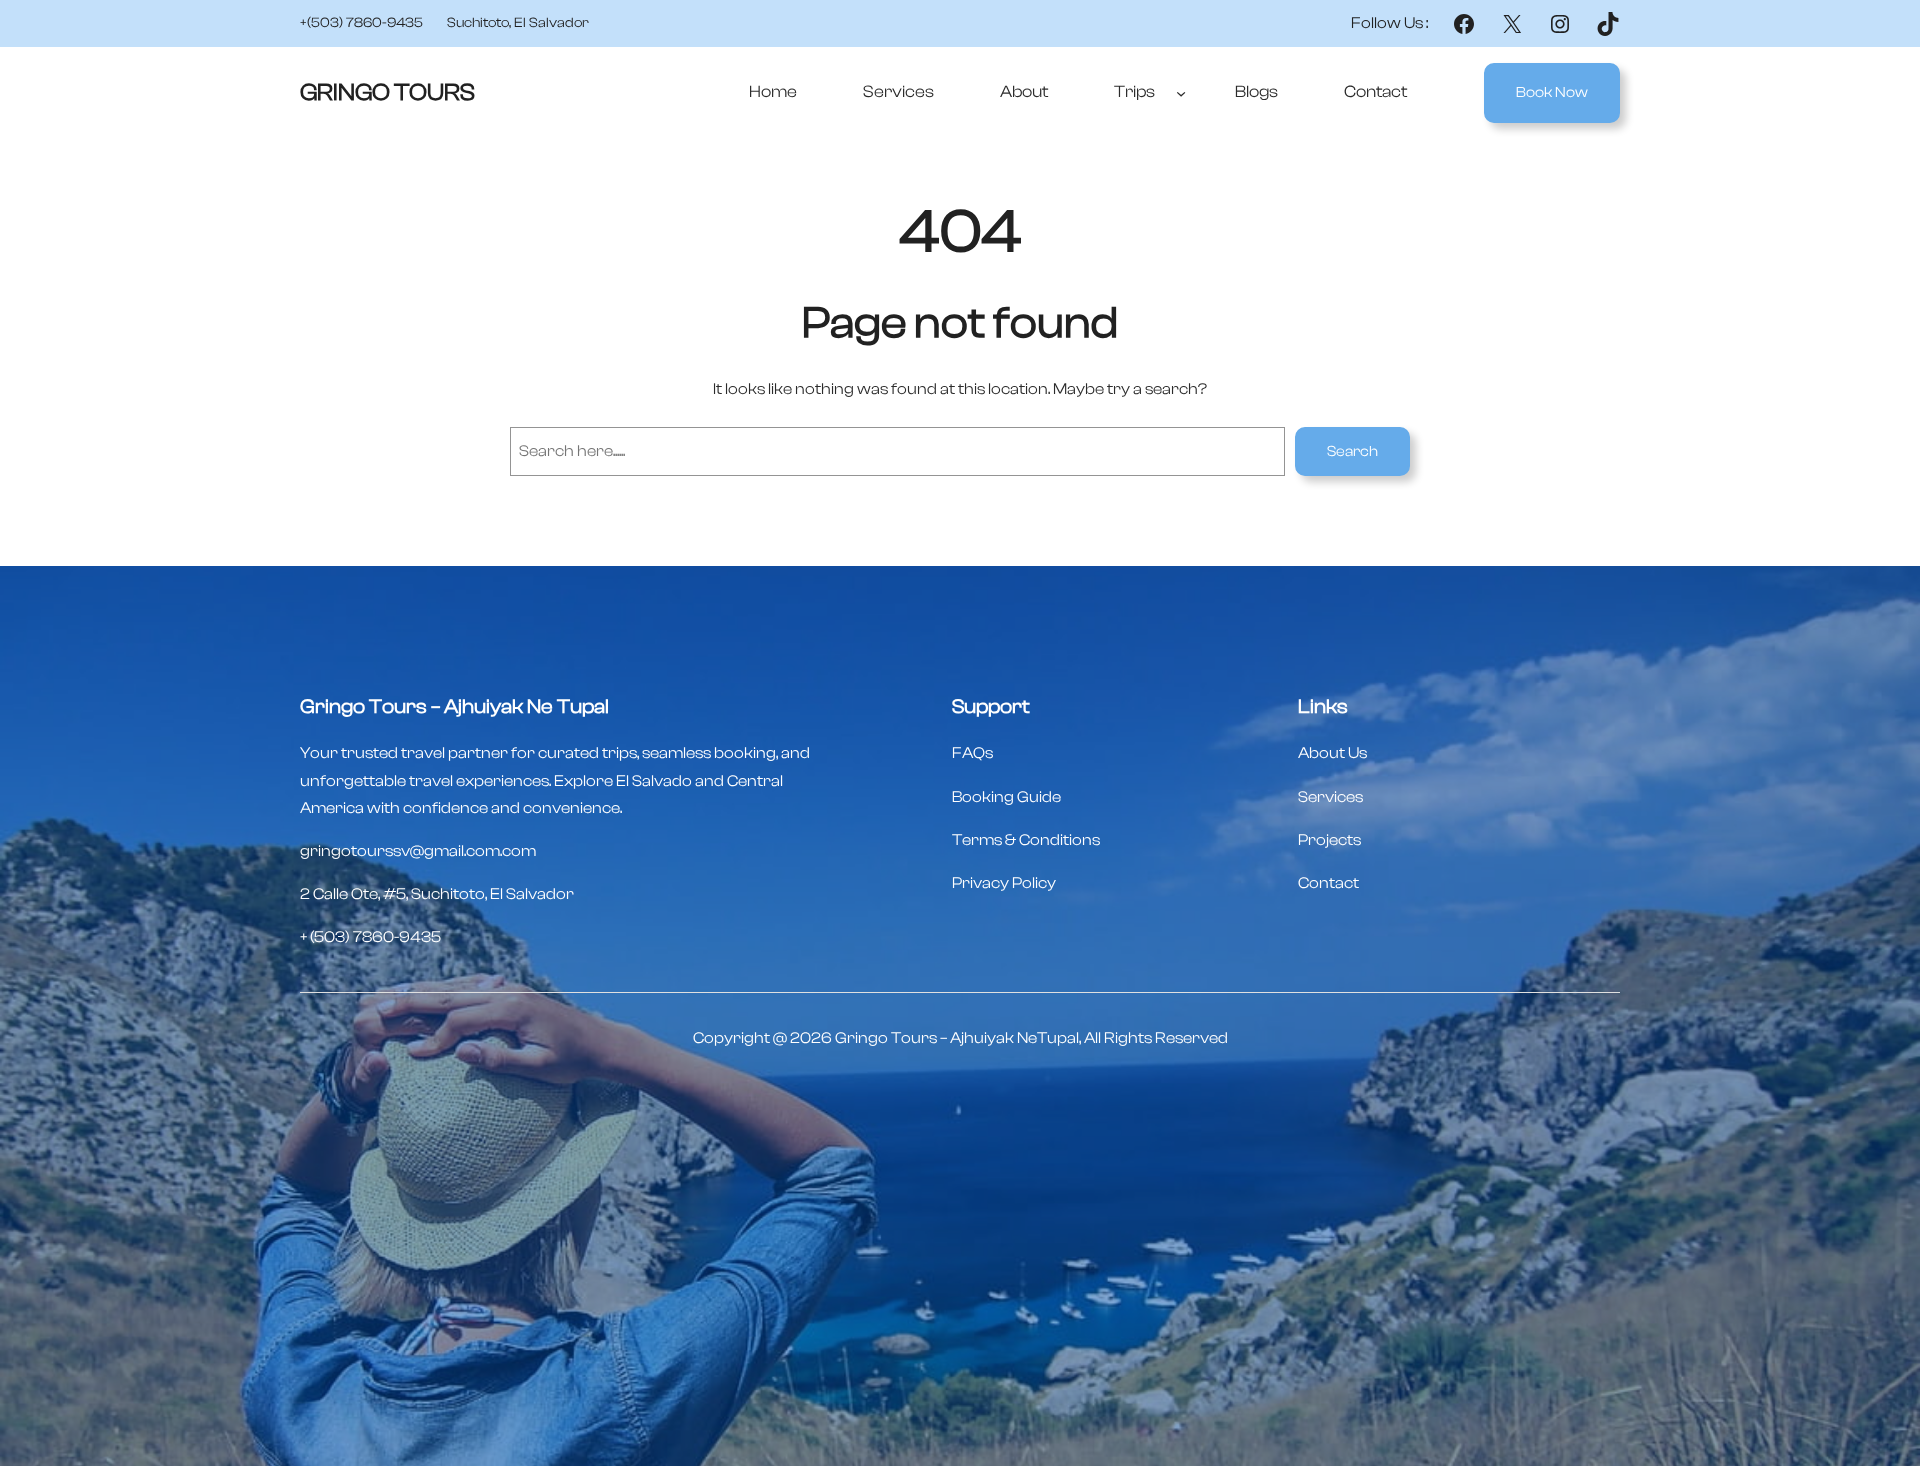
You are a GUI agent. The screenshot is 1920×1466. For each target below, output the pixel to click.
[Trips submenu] (1181, 93)
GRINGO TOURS (387, 92)
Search (1352, 451)
